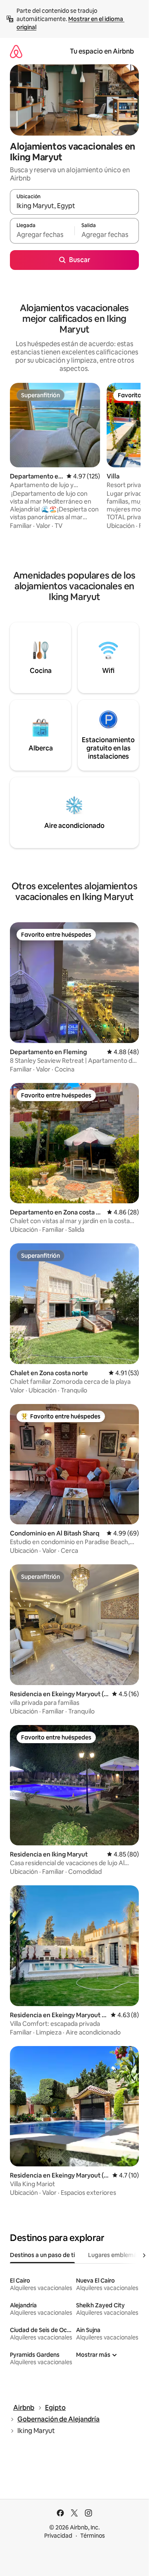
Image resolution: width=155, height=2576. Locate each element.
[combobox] (74, 206)
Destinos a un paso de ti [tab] (42, 2255)
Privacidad (58, 2536)
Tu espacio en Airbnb (102, 51)
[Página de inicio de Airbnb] (16, 51)
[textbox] (42, 234)
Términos (93, 2536)
